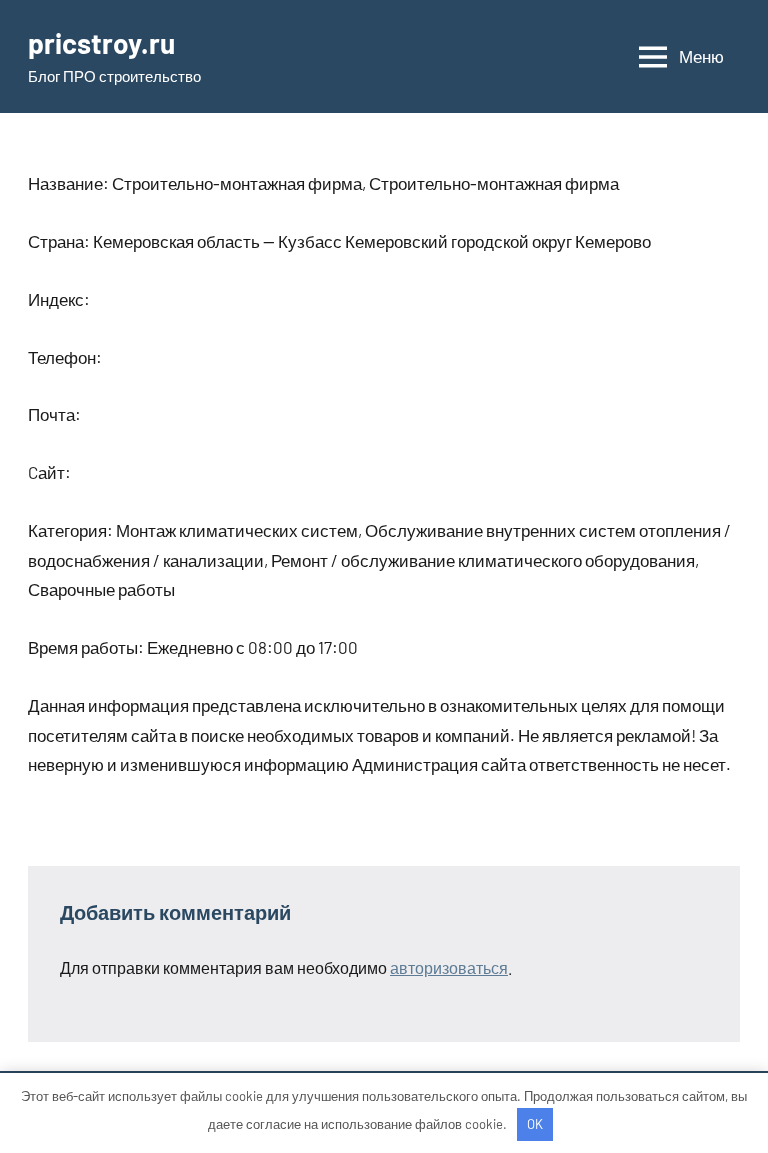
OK (535, 1124)
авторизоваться (449, 967)
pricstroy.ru (101, 43)
